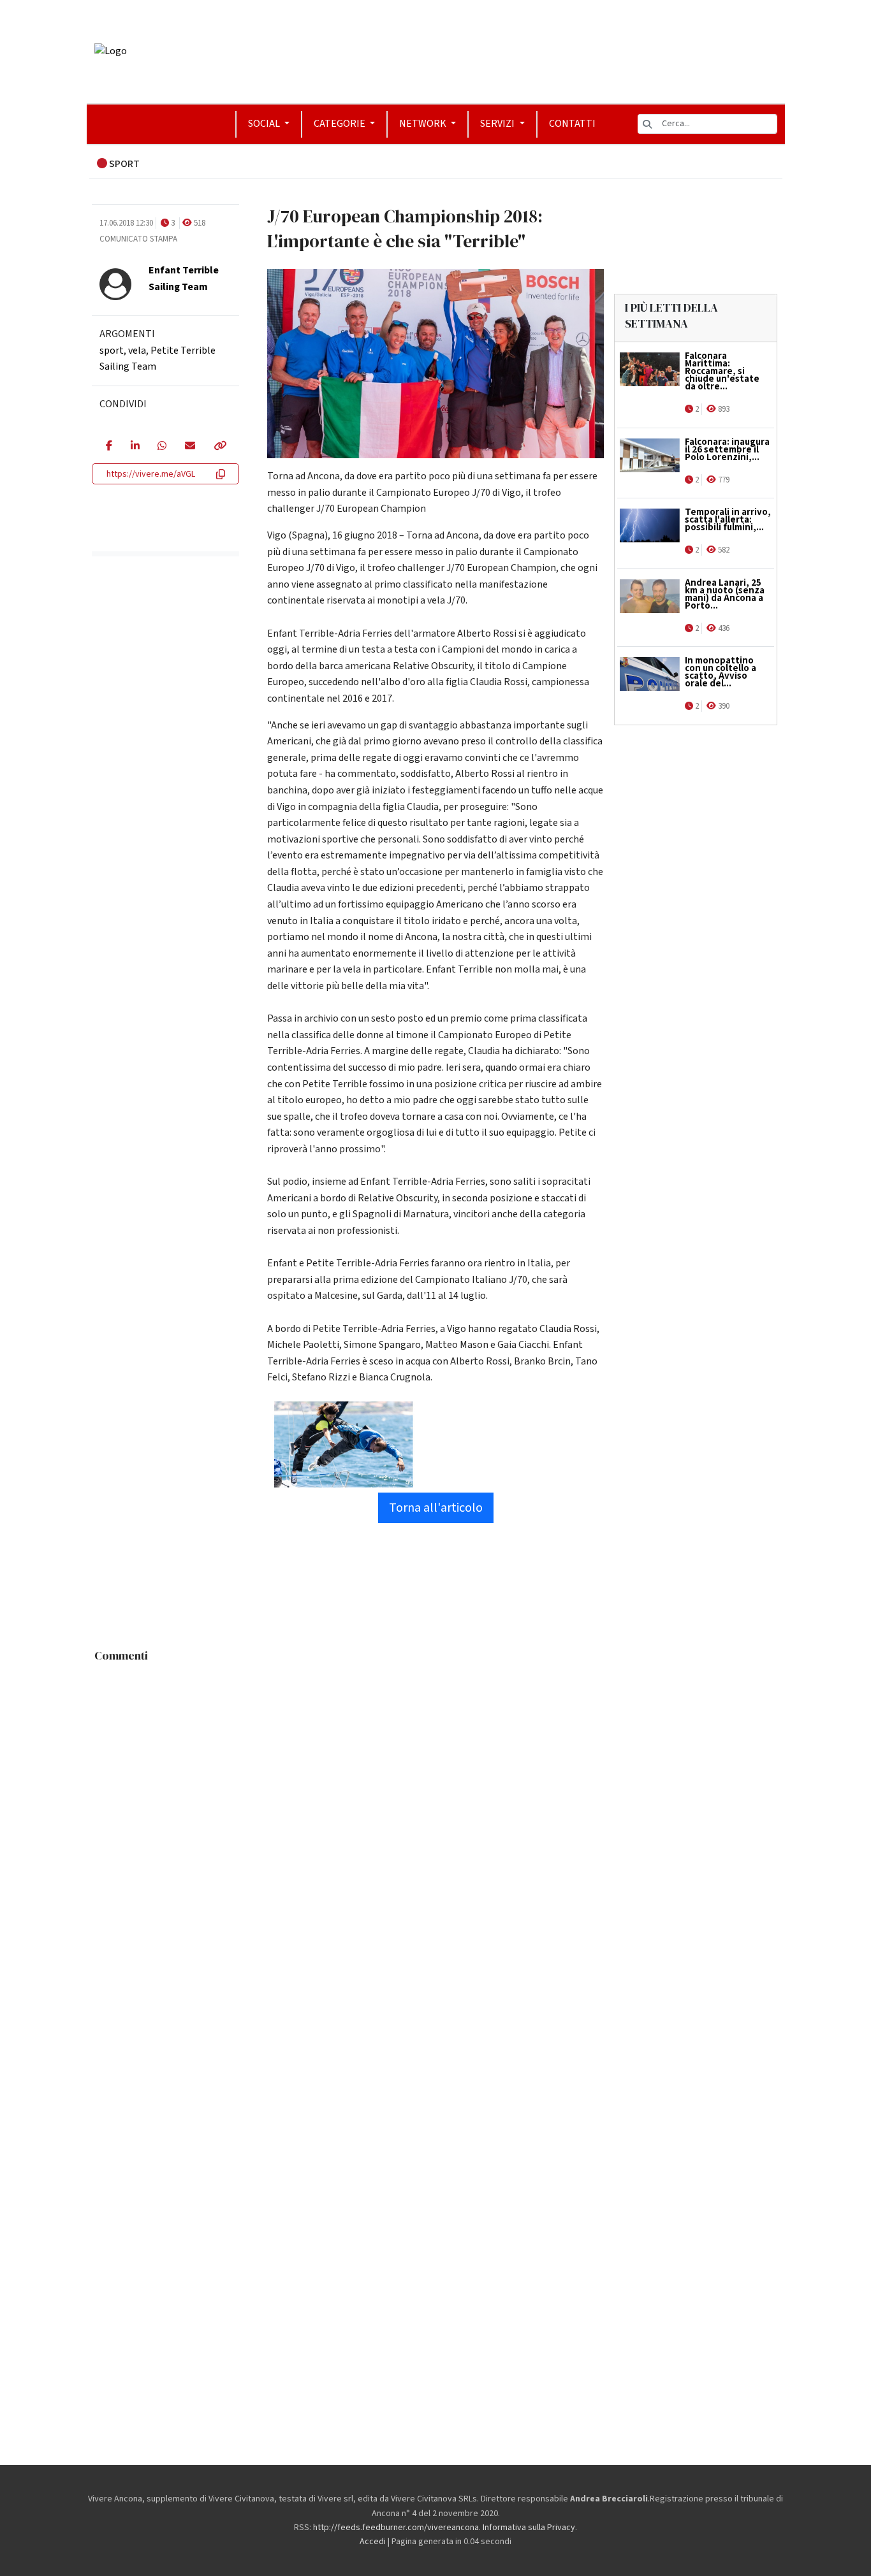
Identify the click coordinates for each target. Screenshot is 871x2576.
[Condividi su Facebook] (109, 447)
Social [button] (265, 124)
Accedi (373, 2542)
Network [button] (424, 124)
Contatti (572, 124)
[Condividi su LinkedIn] (135, 447)
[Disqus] (436, 1828)
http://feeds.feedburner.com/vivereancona (396, 2528)
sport (112, 351)
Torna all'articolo (436, 1508)
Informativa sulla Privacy (529, 2528)
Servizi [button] (498, 124)
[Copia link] (219, 447)
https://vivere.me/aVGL (151, 474)
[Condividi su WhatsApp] (162, 447)
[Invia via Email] (190, 447)
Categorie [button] (340, 124)
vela (137, 351)
